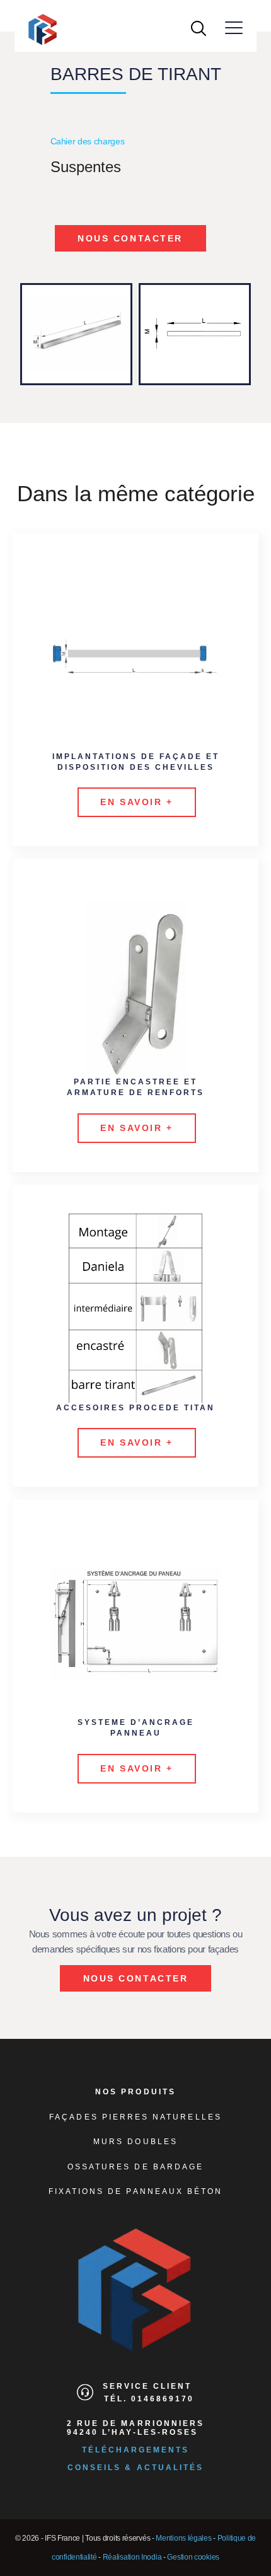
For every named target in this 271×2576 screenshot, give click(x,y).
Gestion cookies (193, 2557)
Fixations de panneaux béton (136, 2191)
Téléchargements (136, 2450)
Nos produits (135, 2092)
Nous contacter (130, 238)
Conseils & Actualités (135, 2468)
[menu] (234, 28)
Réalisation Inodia (132, 2557)
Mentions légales (183, 2538)
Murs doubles (135, 2142)
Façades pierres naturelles (135, 2117)
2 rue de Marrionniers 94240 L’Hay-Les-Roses (135, 2428)
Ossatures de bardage (135, 2167)
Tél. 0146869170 (149, 2399)
